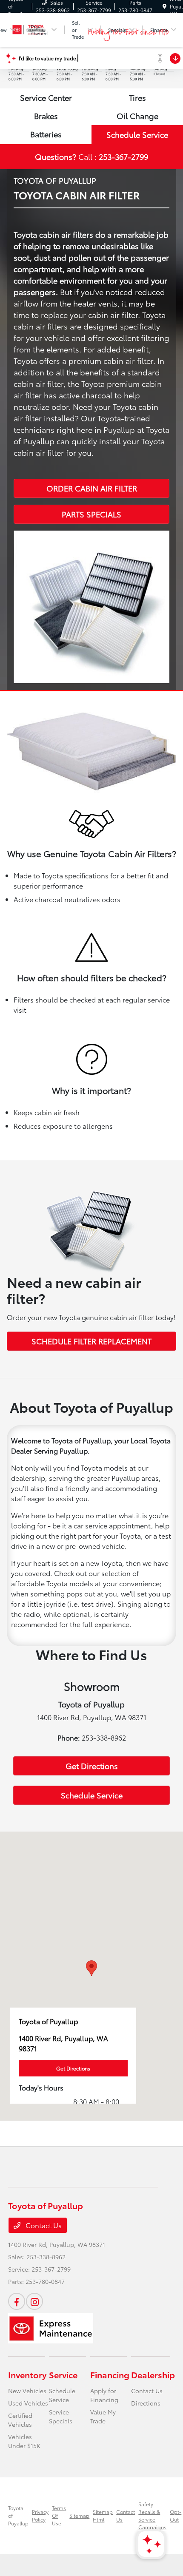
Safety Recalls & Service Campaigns (152, 2515)
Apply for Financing (104, 2395)
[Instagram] (34, 2301)
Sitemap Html (103, 2515)
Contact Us (43, 2225)
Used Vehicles (28, 2403)
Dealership (153, 2374)
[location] (164, 6)
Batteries (46, 134)
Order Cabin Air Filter (92, 488)
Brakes (46, 116)
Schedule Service (137, 134)
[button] (91, 1968)
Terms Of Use (59, 2515)
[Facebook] (17, 2301)
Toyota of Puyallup (18, 2515)
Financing (110, 2374)
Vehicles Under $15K (24, 2441)
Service (63, 2374)
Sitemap (79, 2515)
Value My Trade (103, 2416)
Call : (91, 156)
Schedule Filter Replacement (91, 1341)
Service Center (46, 97)
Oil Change (137, 116)
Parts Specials (91, 514)
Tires (137, 97)
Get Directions (92, 1766)
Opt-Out (176, 2515)
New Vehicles (27, 2391)
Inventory (27, 2374)
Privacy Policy (40, 2515)
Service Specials (61, 2416)
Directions (146, 2403)
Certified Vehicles (20, 2420)
